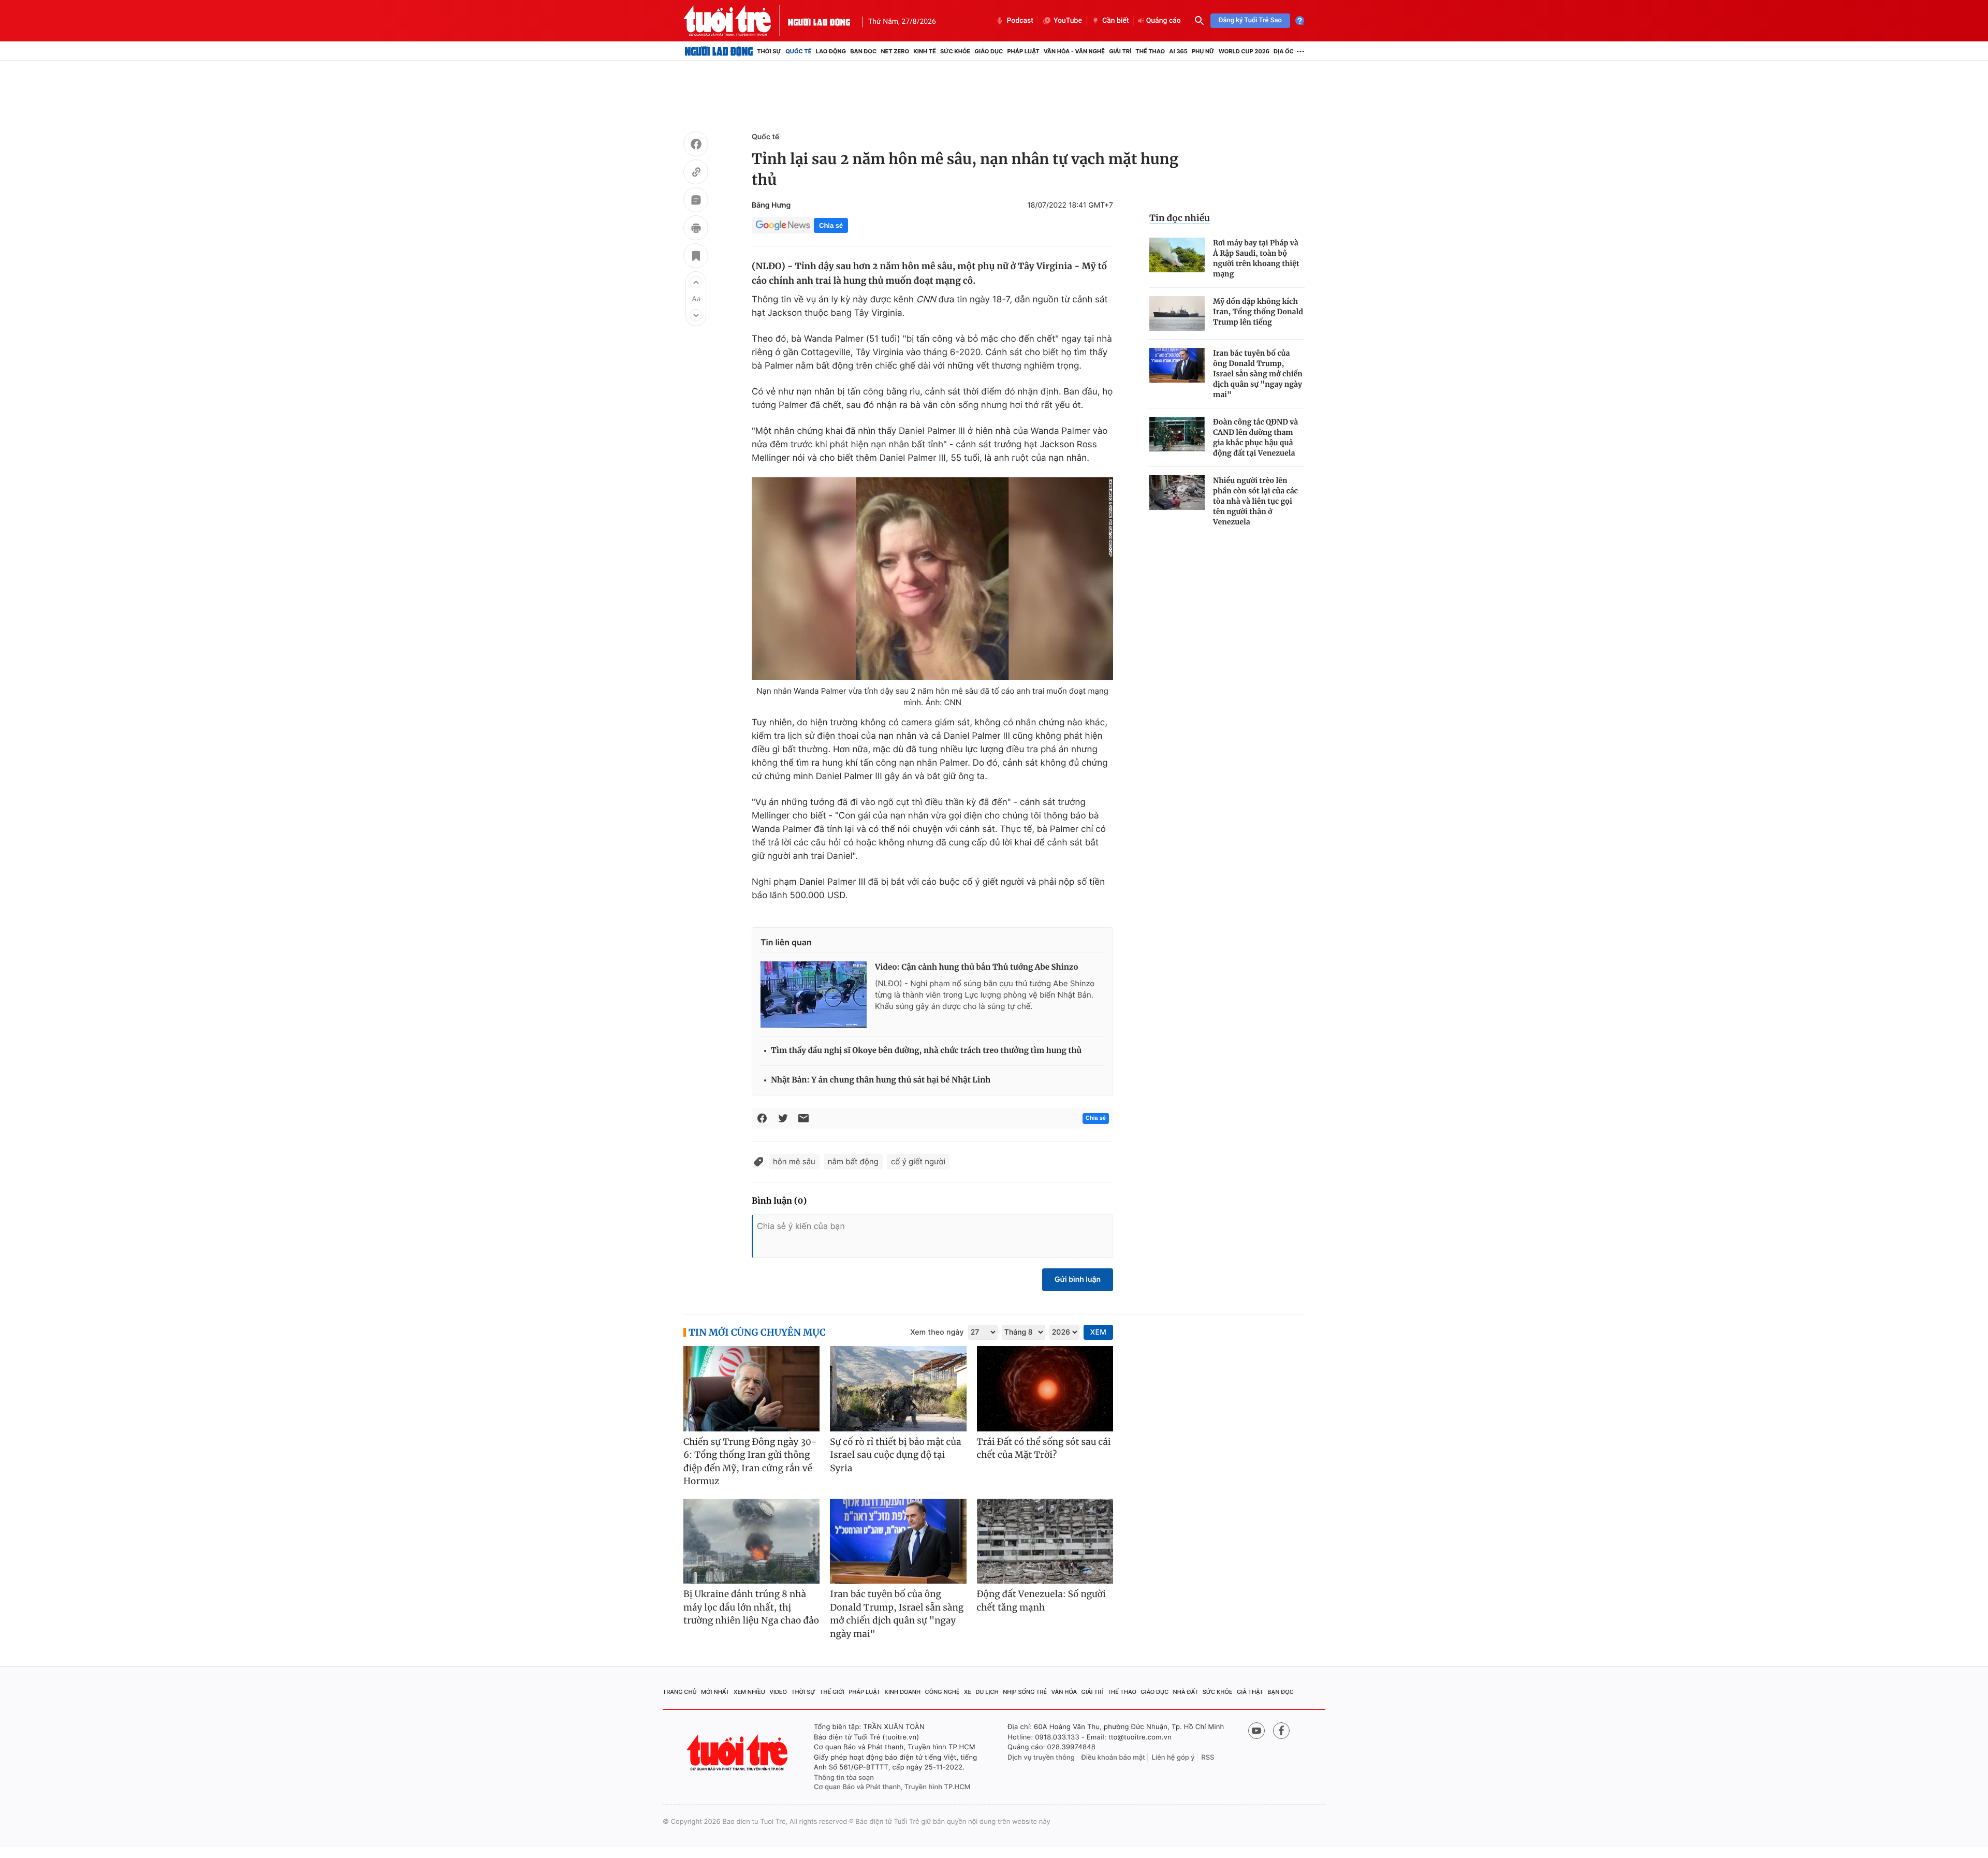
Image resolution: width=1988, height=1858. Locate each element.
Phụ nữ (1203, 51)
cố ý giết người (918, 1161)
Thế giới (832, 1692)
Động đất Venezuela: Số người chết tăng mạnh (1041, 1601)
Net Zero (895, 51)
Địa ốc (1284, 51)
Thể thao (1150, 51)
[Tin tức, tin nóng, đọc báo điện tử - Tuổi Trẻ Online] (736, 21)
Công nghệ (942, 1692)
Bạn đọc (863, 51)
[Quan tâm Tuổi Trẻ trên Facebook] (1281, 1731)
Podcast (1020, 21)
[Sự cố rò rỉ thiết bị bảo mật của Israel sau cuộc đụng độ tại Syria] (898, 1389)
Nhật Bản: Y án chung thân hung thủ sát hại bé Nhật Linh (881, 1080)
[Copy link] (696, 173)
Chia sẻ (831, 225)
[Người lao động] (819, 21)
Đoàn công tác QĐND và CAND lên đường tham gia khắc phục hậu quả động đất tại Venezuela (1255, 437)
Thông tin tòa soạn (844, 1778)
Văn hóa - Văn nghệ (1074, 51)
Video (778, 1692)
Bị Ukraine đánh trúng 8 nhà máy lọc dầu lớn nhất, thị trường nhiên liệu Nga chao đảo (751, 1607)
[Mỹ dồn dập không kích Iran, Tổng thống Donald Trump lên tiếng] (1177, 313)
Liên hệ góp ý (1173, 1758)
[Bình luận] (696, 201)
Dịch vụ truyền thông (1041, 1758)
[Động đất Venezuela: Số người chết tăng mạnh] (1045, 1541)
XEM (1098, 1332)
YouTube (1068, 21)
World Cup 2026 (1244, 51)
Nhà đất (1186, 1692)
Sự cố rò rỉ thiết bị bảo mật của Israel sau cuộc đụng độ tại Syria (895, 1455)
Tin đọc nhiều (1180, 218)
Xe (968, 1692)
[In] (696, 229)
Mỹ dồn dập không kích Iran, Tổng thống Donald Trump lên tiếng (1258, 312)
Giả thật (1250, 1692)
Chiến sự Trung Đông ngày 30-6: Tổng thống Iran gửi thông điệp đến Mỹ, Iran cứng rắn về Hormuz (750, 1462)
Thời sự (769, 51)
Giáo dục (989, 51)
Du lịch (987, 1692)
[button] (696, 282)
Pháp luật (1023, 51)
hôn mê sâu (794, 1161)
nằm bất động (853, 1161)
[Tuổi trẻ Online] (738, 1753)
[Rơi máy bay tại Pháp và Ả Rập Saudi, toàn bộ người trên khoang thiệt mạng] (1177, 255)
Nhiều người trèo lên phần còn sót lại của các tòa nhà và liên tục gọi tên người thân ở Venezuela (1255, 501)
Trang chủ (680, 1692)
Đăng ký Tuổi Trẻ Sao (1250, 20)
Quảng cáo (1164, 21)
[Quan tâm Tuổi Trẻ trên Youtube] (1256, 1731)
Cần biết (1116, 21)
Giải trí (1120, 51)
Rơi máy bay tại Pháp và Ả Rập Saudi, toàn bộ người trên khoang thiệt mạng (1256, 258)
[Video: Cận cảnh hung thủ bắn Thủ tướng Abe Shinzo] (814, 994)
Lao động (831, 51)
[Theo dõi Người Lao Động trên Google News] (783, 225)
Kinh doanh (903, 1692)
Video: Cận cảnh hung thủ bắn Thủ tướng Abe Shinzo (977, 967)
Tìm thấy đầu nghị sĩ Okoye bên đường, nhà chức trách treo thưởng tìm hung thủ (926, 1051)
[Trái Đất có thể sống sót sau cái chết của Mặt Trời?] (1045, 1389)
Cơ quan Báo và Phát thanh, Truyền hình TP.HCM (892, 1787)
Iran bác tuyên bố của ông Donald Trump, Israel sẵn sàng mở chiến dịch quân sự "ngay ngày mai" (1258, 374)
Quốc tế (798, 51)
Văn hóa (1064, 1692)
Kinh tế (925, 51)
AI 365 (1178, 51)
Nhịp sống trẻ (1025, 1692)
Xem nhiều (749, 1692)
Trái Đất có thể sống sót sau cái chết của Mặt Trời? (1044, 1449)
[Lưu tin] (696, 257)
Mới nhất (715, 1692)
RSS (1208, 1758)
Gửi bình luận (1078, 1279)
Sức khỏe (955, 51)
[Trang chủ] (719, 51)
